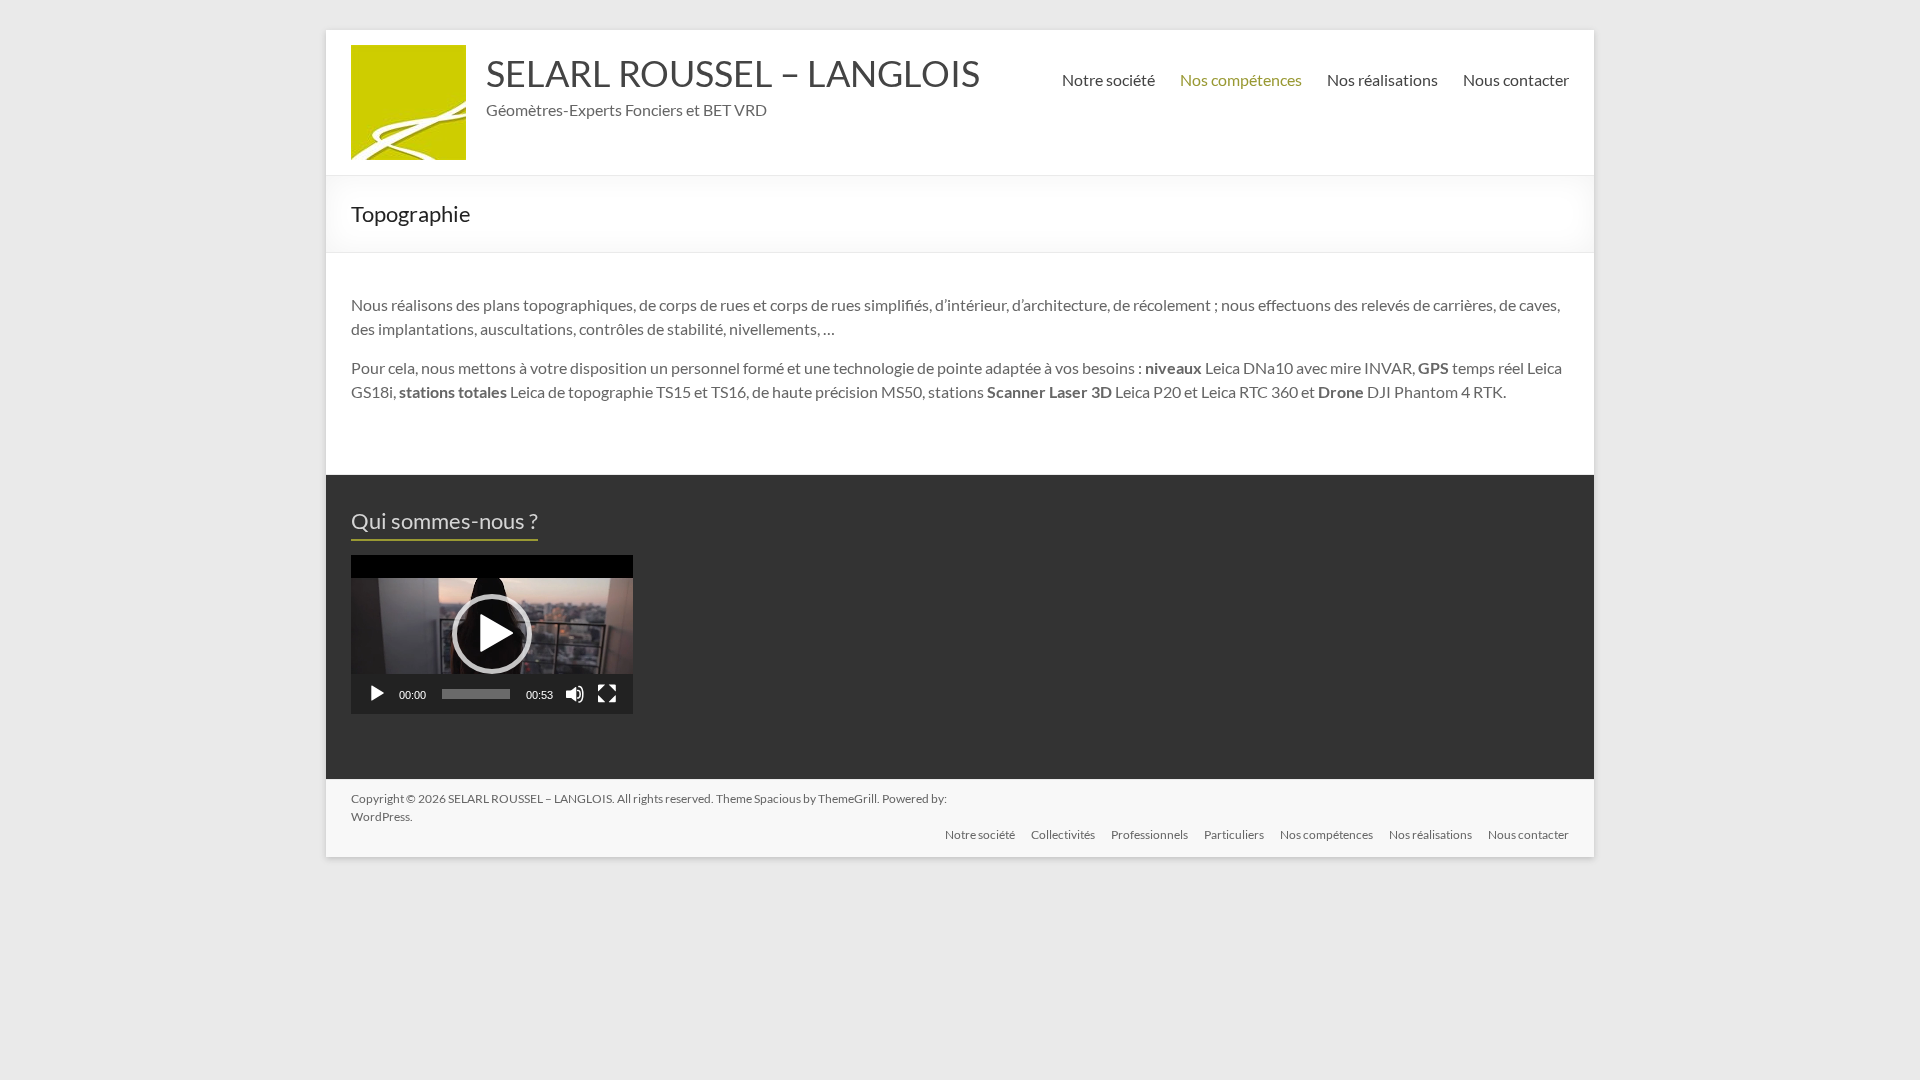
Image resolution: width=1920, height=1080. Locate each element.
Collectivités (1063, 834)
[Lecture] (377, 694)
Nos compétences (1241, 79)
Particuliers (1234, 834)
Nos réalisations (1382, 79)
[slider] (476, 694)
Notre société (1108, 79)
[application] (492, 634)
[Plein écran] (607, 694)
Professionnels (1149, 834)
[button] (492, 634)
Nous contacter (1516, 79)
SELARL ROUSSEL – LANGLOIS (733, 73)
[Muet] (575, 694)
